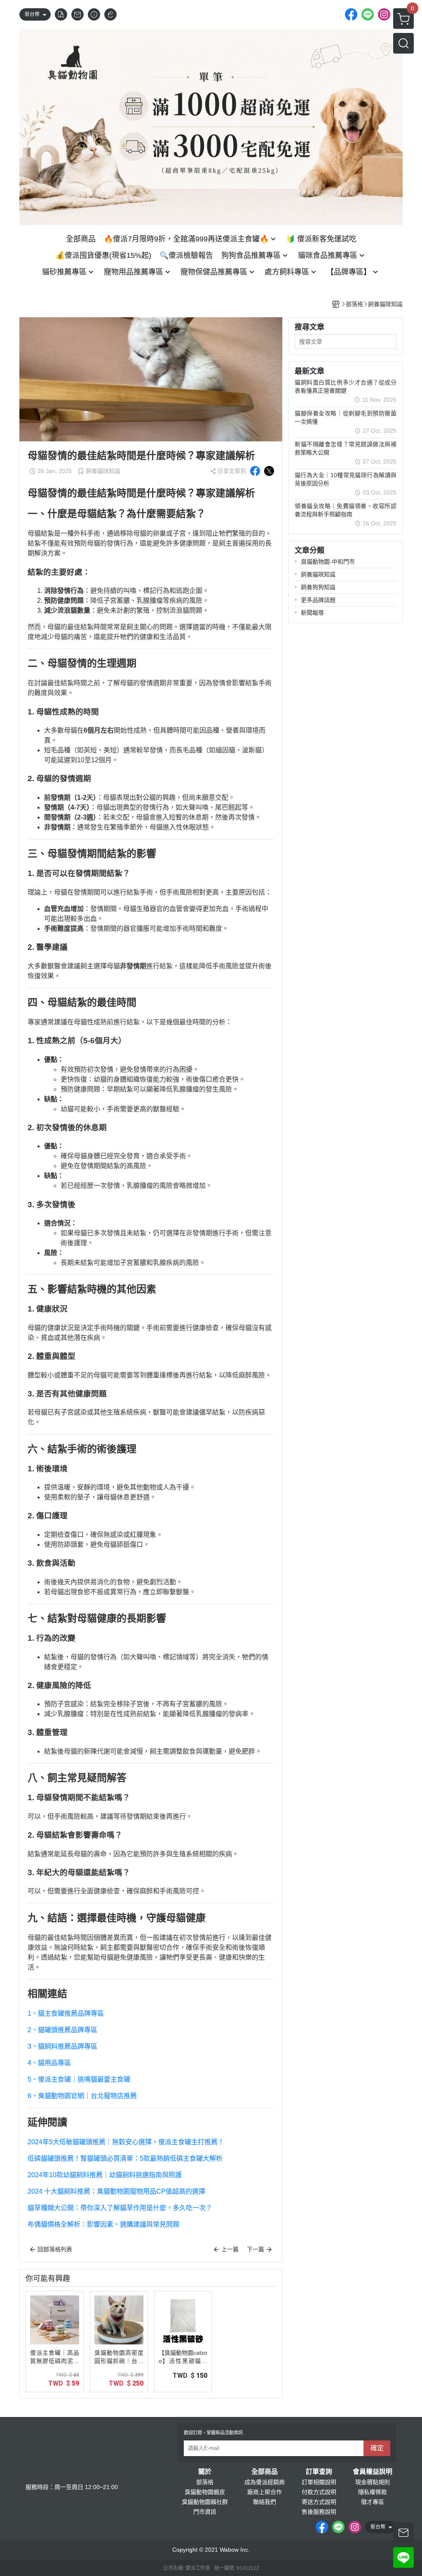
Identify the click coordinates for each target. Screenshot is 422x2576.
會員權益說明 (373, 2472)
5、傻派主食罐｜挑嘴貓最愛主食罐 (79, 2079)
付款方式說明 (319, 2492)
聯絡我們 (265, 2502)
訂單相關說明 (319, 2482)
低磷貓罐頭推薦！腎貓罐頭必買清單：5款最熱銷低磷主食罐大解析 (125, 2158)
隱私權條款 (373, 2492)
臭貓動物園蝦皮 (205, 2492)
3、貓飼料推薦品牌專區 (62, 2046)
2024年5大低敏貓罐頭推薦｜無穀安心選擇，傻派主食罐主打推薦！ (126, 2142)
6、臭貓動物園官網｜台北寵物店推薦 (82, 2096)
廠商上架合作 (265, 2492)
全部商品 (265, 2472)
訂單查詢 (319, 2472)
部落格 (205, 2482)
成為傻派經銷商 (265, 2482)
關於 (205, 2472)
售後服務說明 (319, 2512)
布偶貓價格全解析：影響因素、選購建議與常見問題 (103, 2224)
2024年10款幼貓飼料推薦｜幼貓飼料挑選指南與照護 (105, 2175)
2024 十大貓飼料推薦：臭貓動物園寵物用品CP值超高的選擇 (116, 2191)
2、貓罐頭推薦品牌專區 (62, 2030)
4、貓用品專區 (49, 2063)
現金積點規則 (373, 2482)
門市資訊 (205, 2512)
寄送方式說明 (319, 2502)
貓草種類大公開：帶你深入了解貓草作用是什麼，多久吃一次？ (120, 2208)
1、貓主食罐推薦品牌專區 (66, 2013)
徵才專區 (373, 2502)
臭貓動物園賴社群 (205, 2502)
